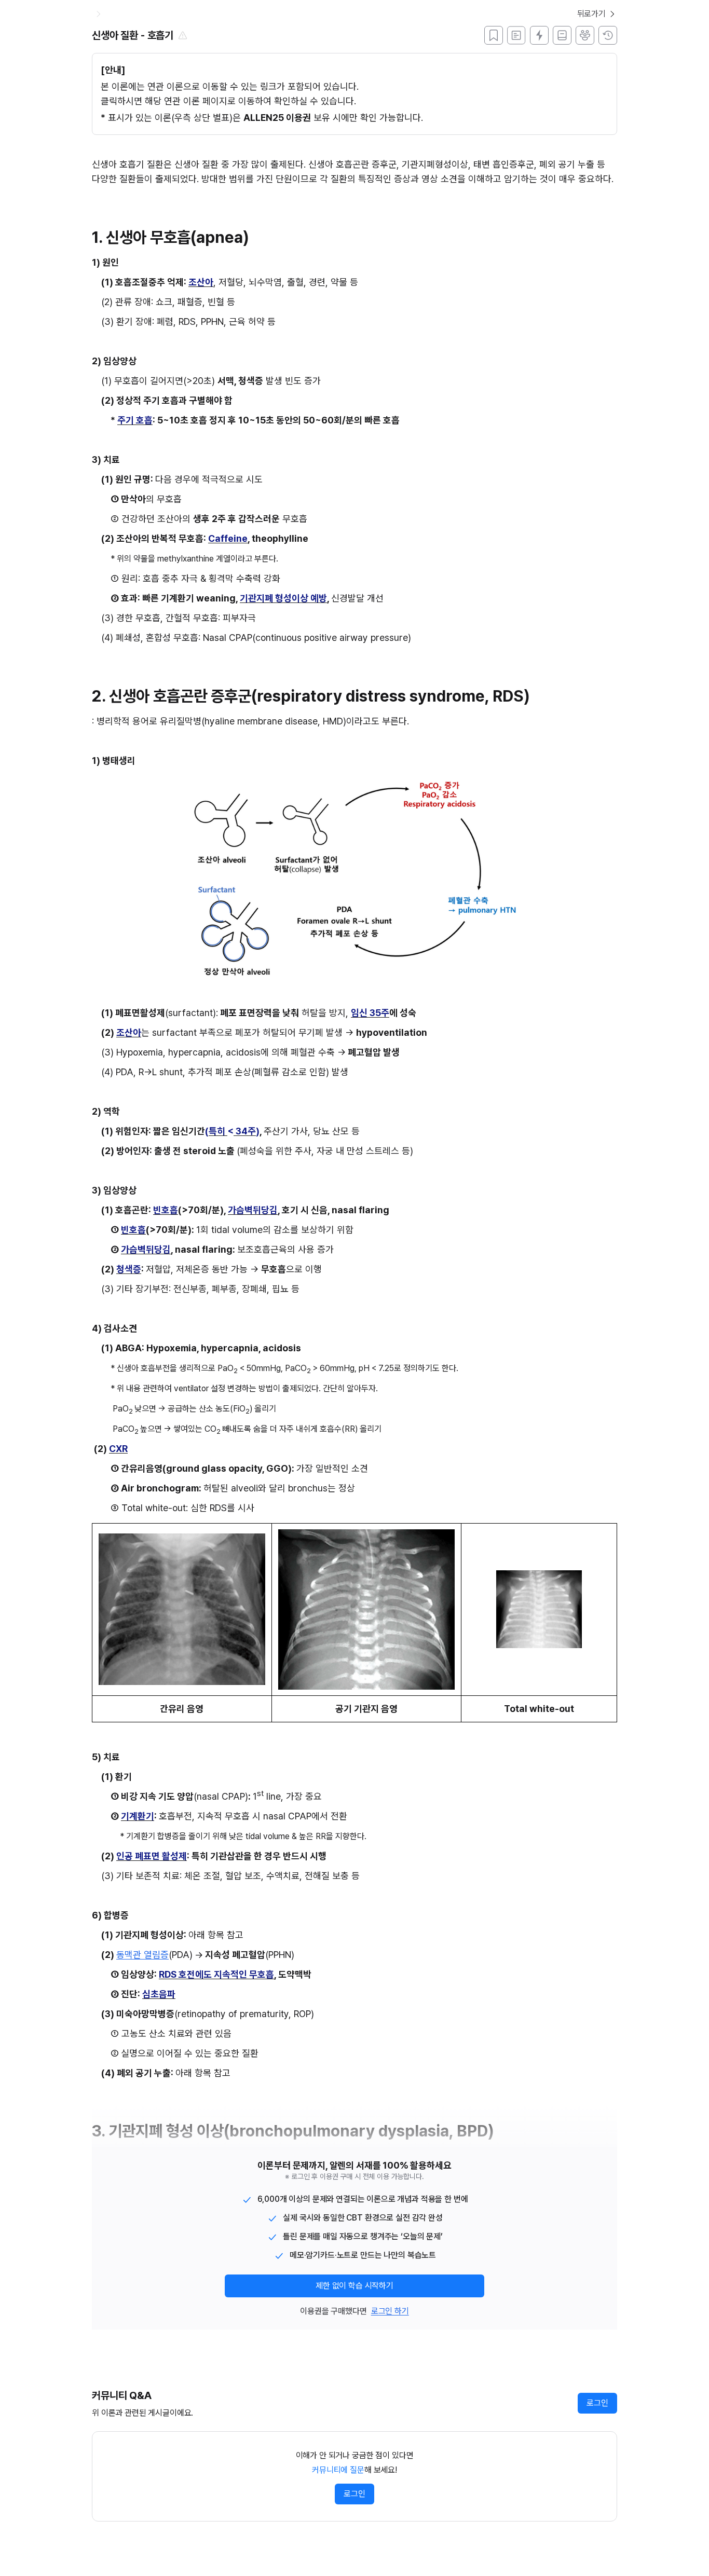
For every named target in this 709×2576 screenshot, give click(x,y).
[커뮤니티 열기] (585, 35)
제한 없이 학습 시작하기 (354, 2286)
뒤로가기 (591, 14)
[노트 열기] (562, 35)
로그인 (597, 2403)
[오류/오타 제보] (183, 35)
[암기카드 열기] (539, 35)
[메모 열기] (516, 35)
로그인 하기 (390, 2311)
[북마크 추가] (494, 35)
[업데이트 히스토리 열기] (608, 35)
